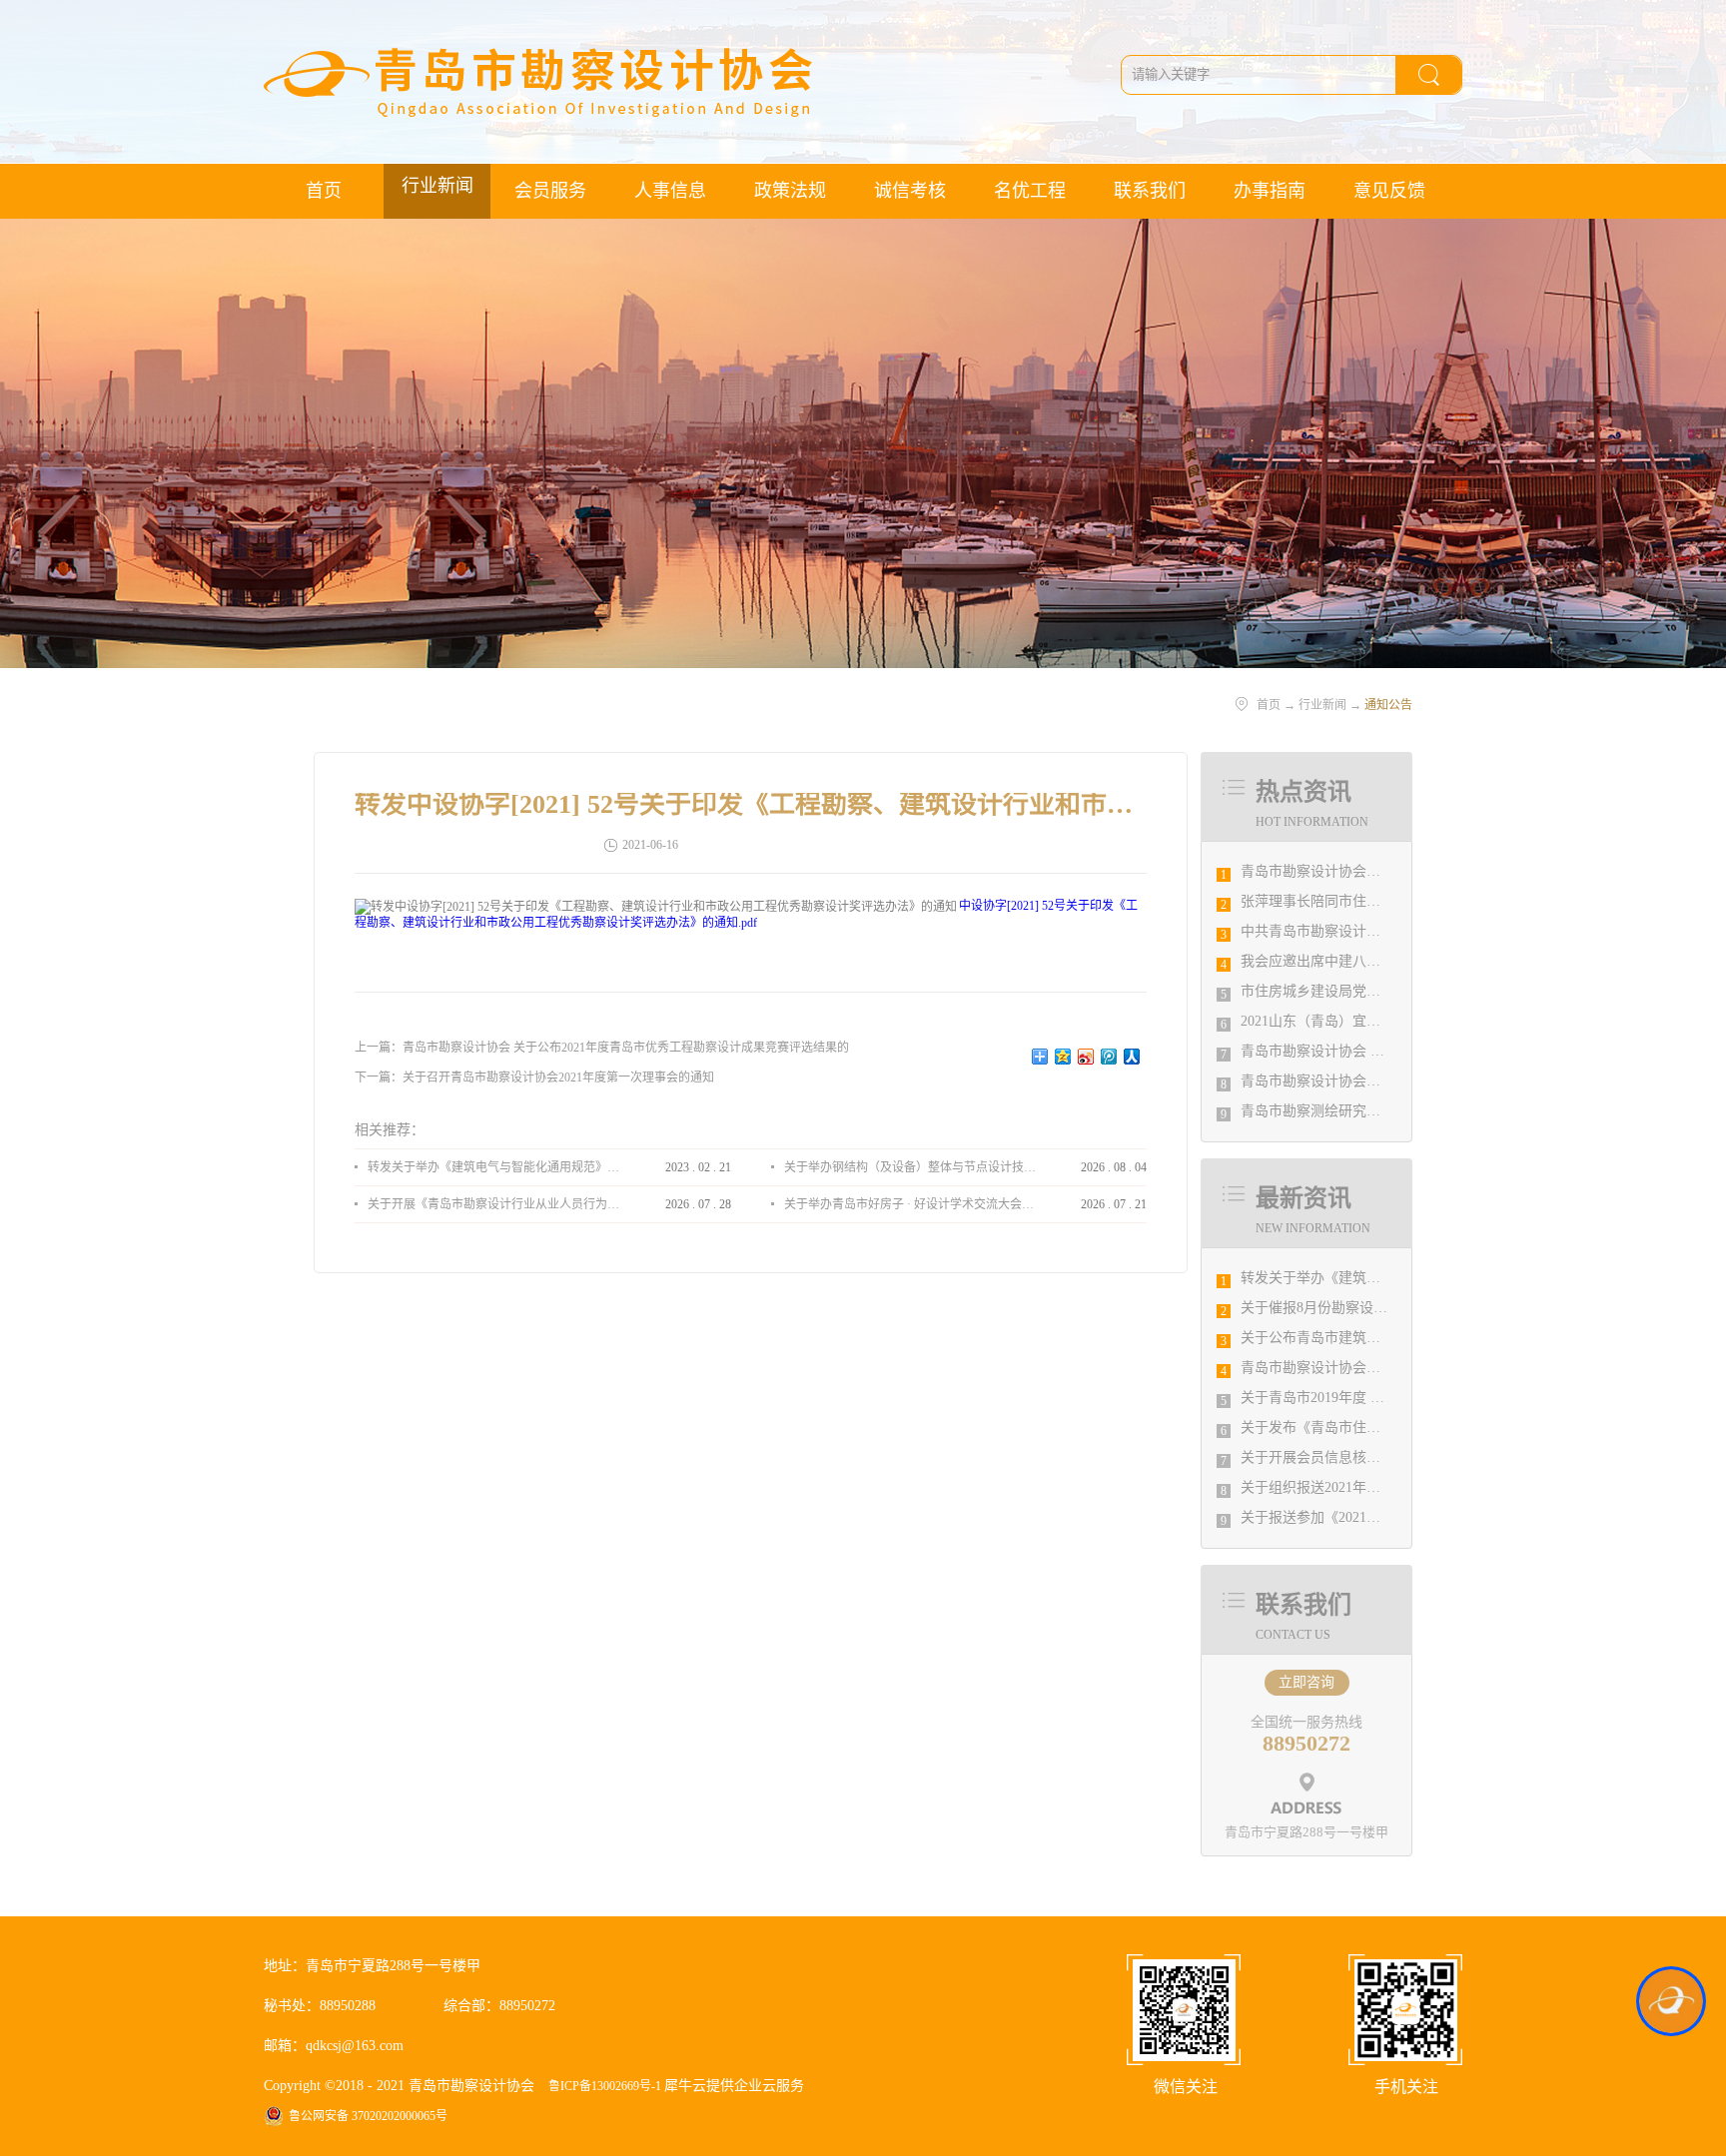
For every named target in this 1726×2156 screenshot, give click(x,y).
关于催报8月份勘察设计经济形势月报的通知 (1377, 1308)
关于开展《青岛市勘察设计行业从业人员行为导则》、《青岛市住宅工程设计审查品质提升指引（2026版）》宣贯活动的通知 (493, 1204)
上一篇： (602, 1048)
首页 (324, 191)
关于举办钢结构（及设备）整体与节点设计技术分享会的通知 (910, 1167)
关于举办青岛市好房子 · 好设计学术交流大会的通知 (910, 1204)
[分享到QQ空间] (1063, 1057)
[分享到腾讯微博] (1109, 1057)
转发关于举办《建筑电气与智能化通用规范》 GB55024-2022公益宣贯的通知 (493, 1167)
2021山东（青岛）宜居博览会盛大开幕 (1359, 1021)
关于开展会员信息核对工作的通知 (1345, 1457)
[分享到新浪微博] (1086, 1057)
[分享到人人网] (1132, 1057)
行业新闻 (1322, 705)
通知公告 (1388, 705)
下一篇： (534, 1078)
